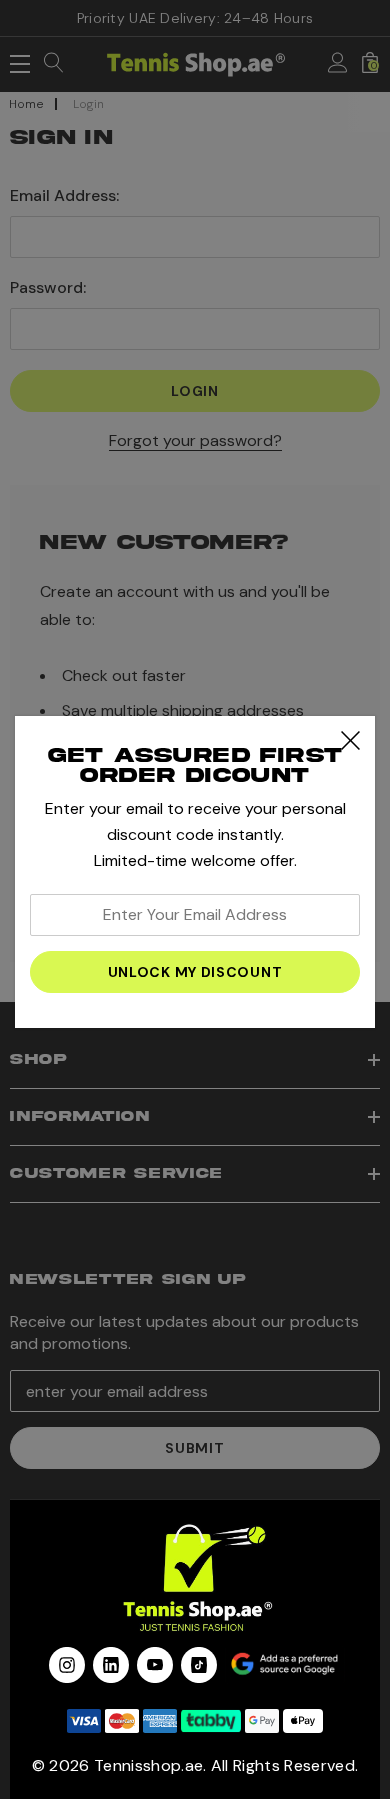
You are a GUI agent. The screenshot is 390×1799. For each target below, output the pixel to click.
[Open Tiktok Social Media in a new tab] (199, 1665)
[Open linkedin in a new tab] (111, 1665)
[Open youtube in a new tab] (155, 1665)
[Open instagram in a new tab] (67, 1665)
